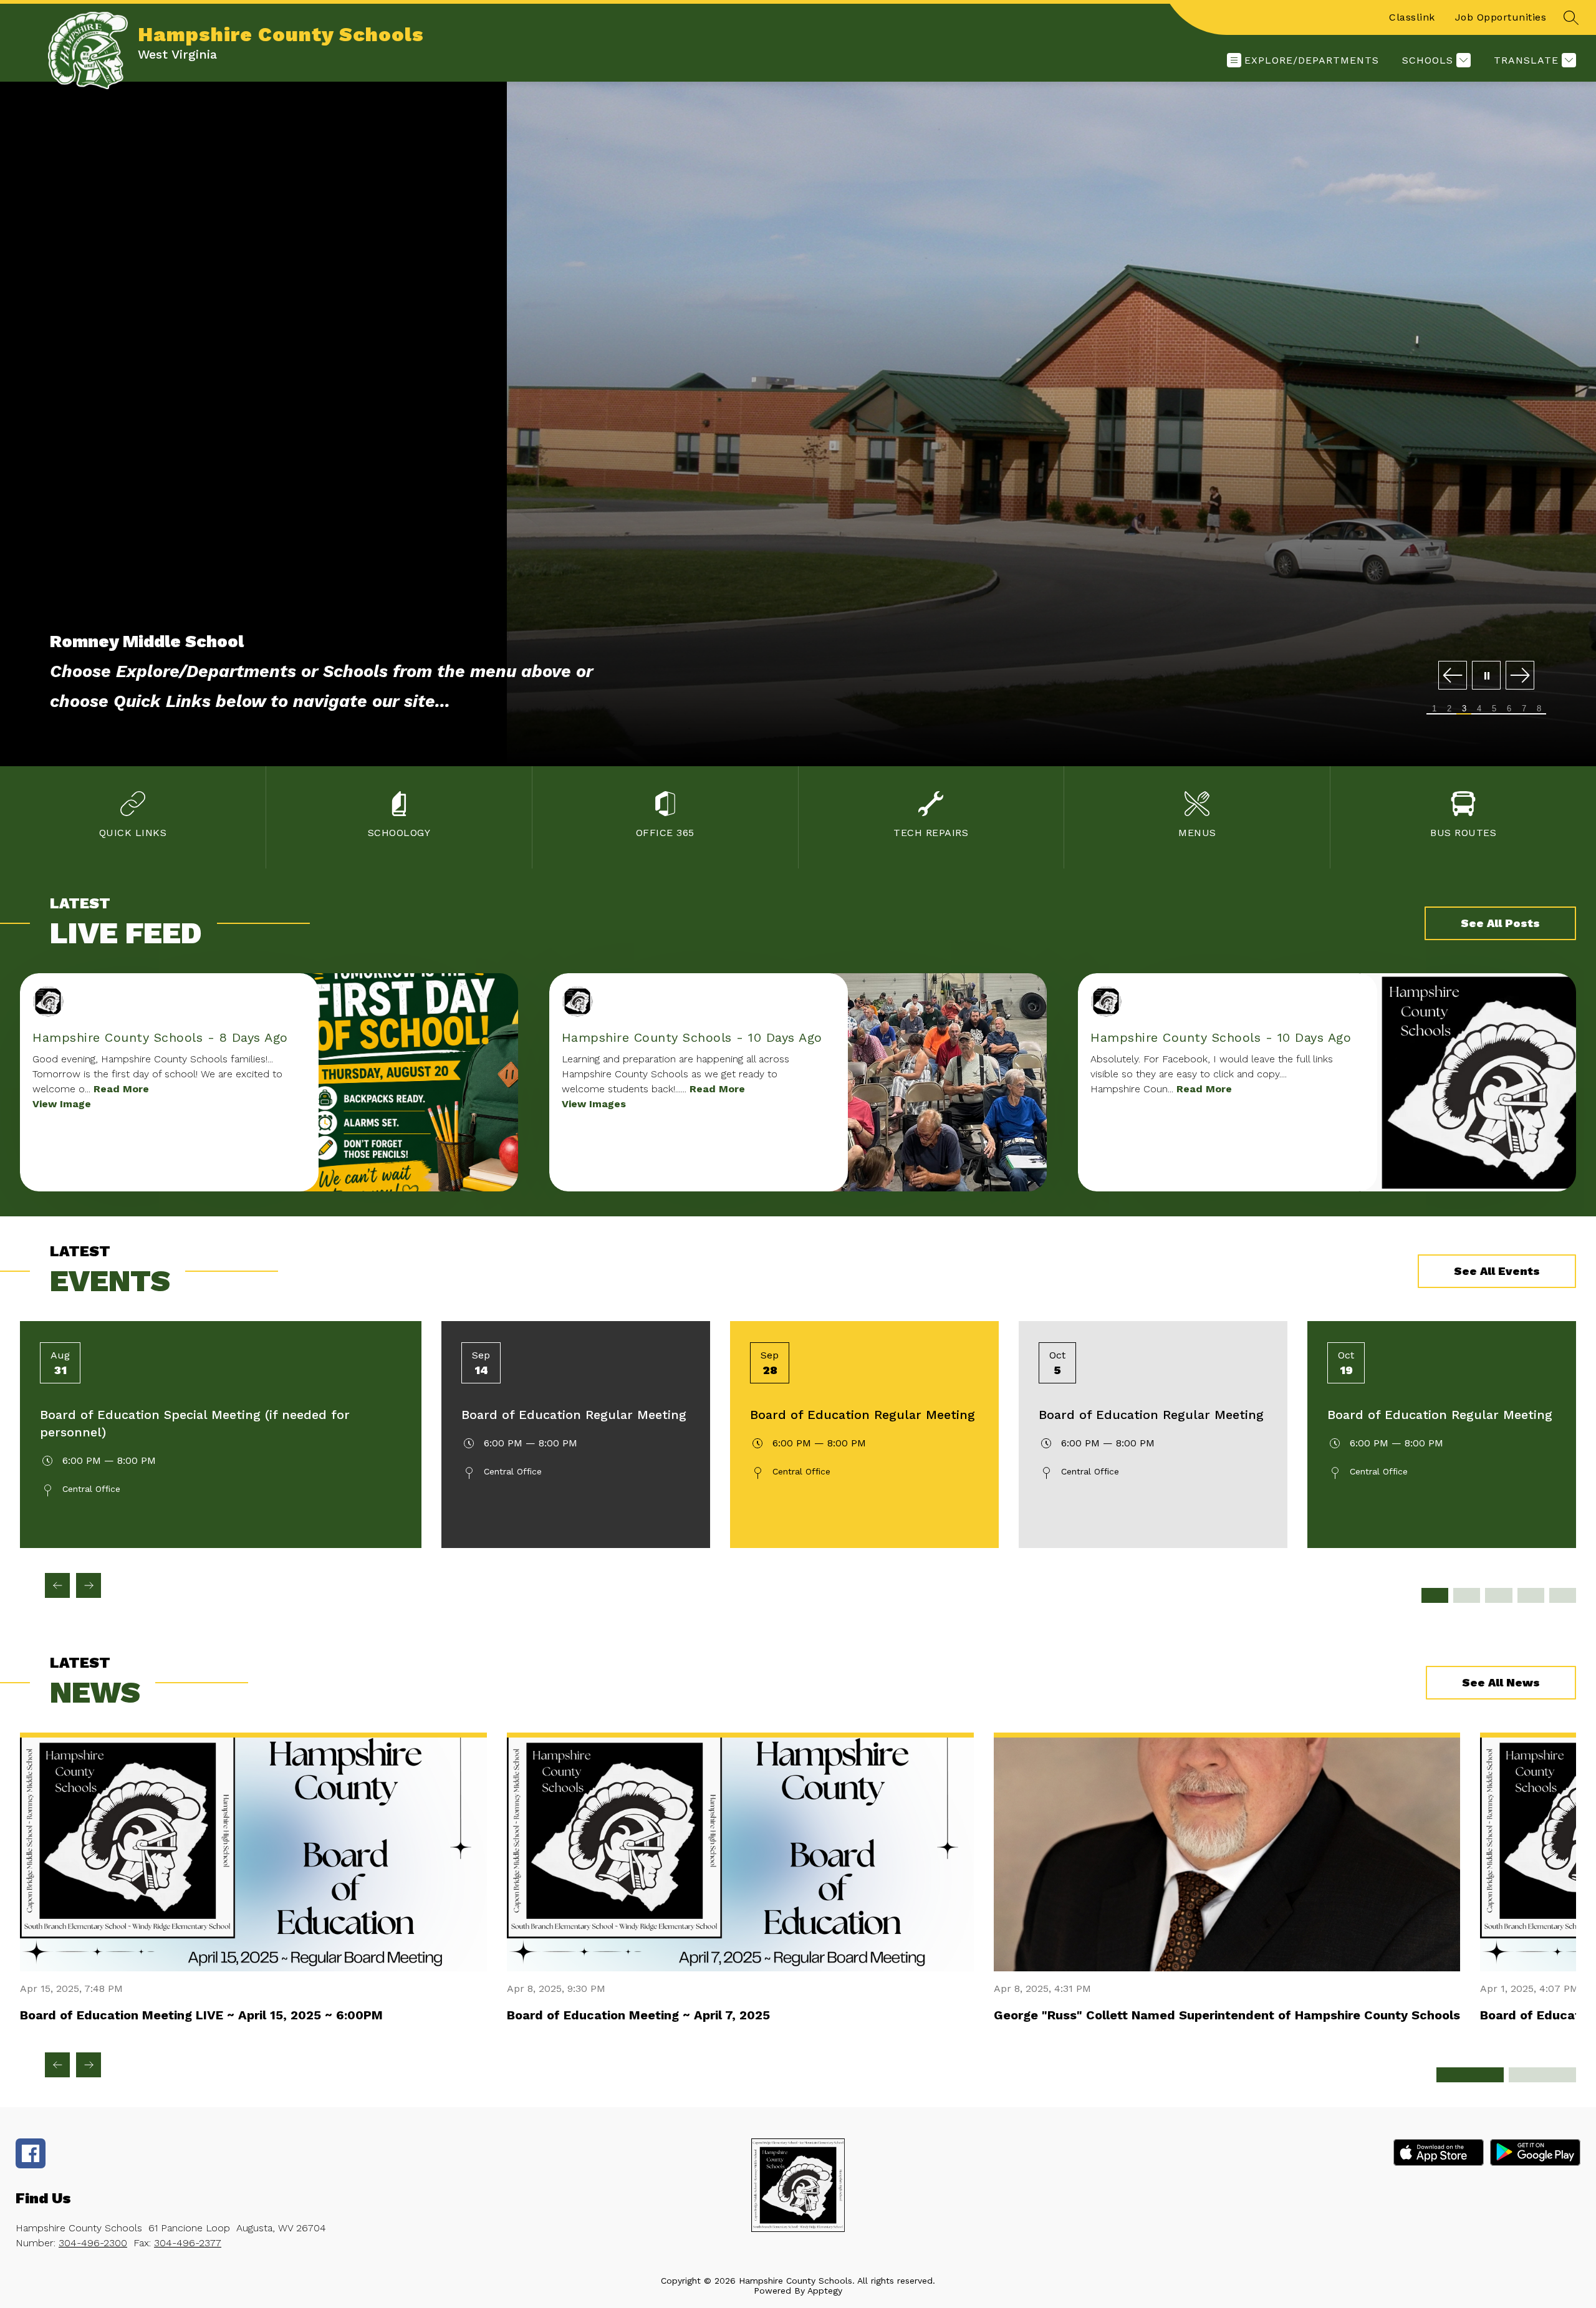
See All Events (1497, 1271)
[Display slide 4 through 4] (1531, 1595)
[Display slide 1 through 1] (1435, 1595)
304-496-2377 (188, 2243)
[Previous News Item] (57, 2065)
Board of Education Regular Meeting (574, 1415)
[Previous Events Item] (57, 1585)
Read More (121, 1089)
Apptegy (825, 2291)
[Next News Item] (89, 2065)
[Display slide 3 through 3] (1498, 1595)
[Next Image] (1520, 676)
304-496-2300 (93, 2243)
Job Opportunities (1501, 17)
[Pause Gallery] (1486, 676)
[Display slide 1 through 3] (1470, 2075)
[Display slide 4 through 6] (1542, 2075)
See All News (1501, 1682)
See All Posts (1500, 923)
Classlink (1412, 17)
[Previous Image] (1453, 676)
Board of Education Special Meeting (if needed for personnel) (195, 1423)
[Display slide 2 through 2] (1467, 1595)
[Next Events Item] (89, 1585)
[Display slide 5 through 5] (1563, 1595)
